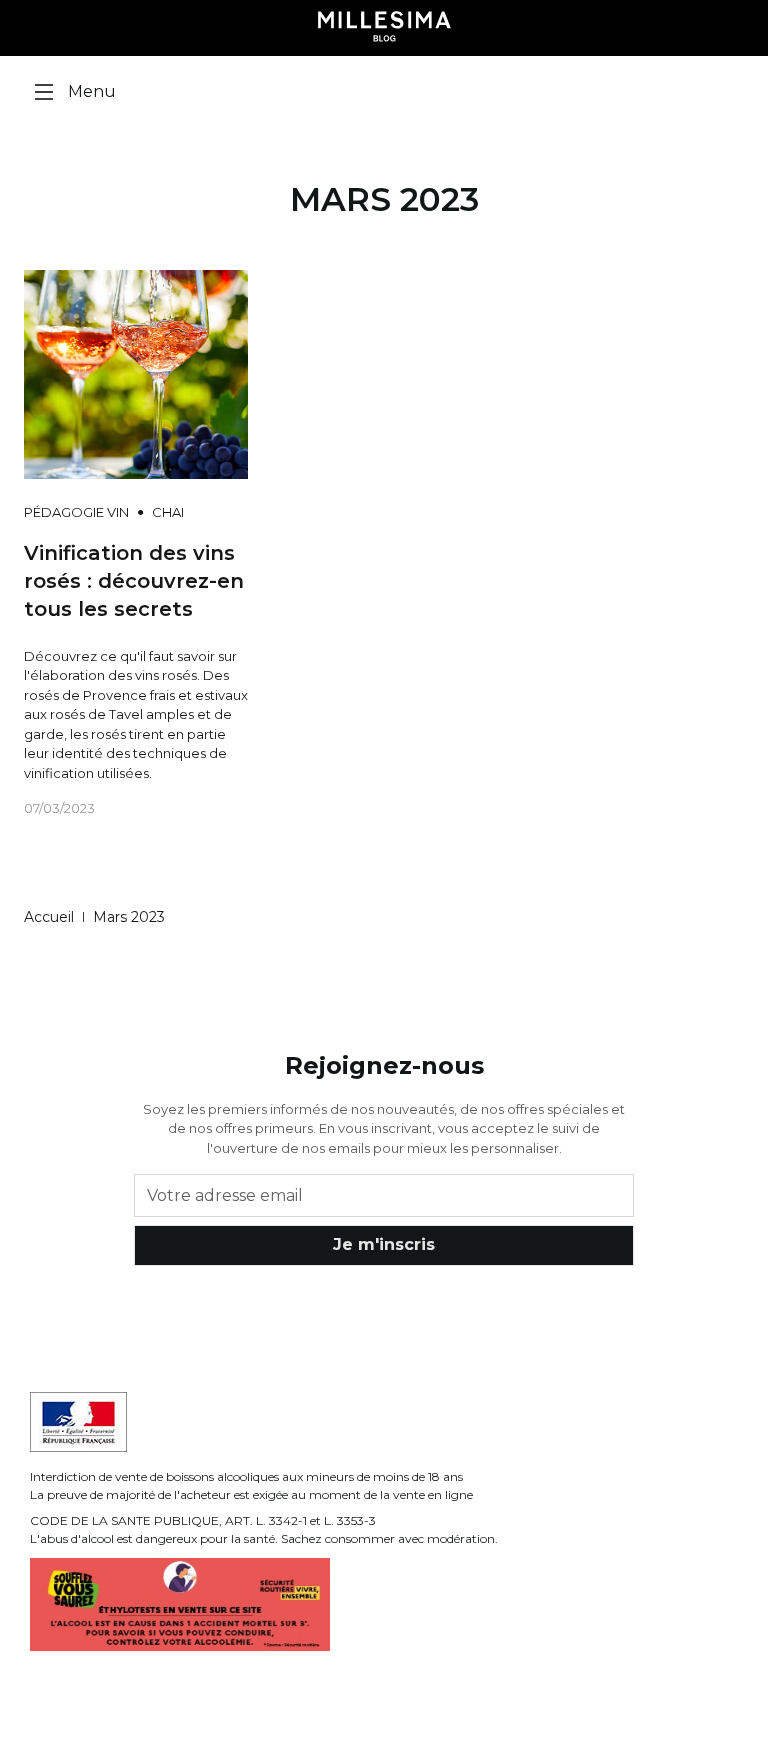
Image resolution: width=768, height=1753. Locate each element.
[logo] (384, 28)
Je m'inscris (384, 1244)
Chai (168, 512)
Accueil (49, 917)
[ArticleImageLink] (136, 373)
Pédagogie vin (76, 512)
